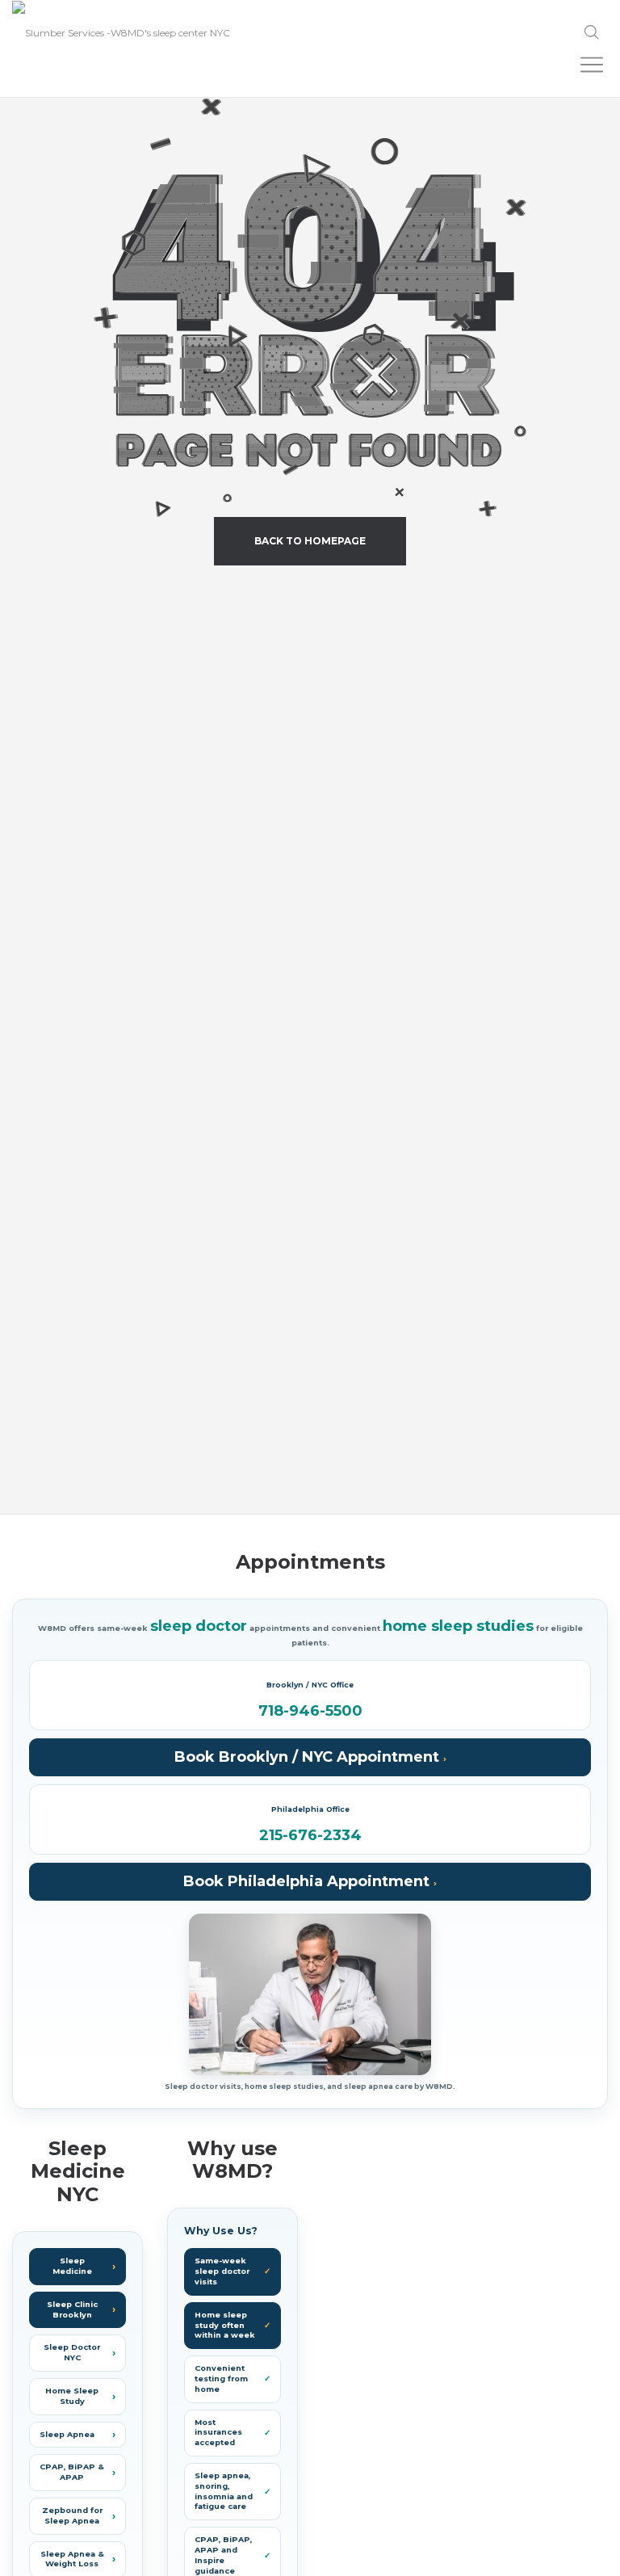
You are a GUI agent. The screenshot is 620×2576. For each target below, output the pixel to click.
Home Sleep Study (72, 2396)
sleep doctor (199, 1626)
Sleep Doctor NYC (72, 2352)
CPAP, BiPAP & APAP (72, 2472)
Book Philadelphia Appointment (308, 1881)
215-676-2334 (310, 1836)
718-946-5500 (310, 1712)
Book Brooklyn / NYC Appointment (309, 1757)
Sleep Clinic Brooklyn (72, 2309)
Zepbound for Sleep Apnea (72, 2515)
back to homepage (310, 541)
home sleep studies (458, 1626)
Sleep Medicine (72, 2266)
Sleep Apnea (67, 2434)
